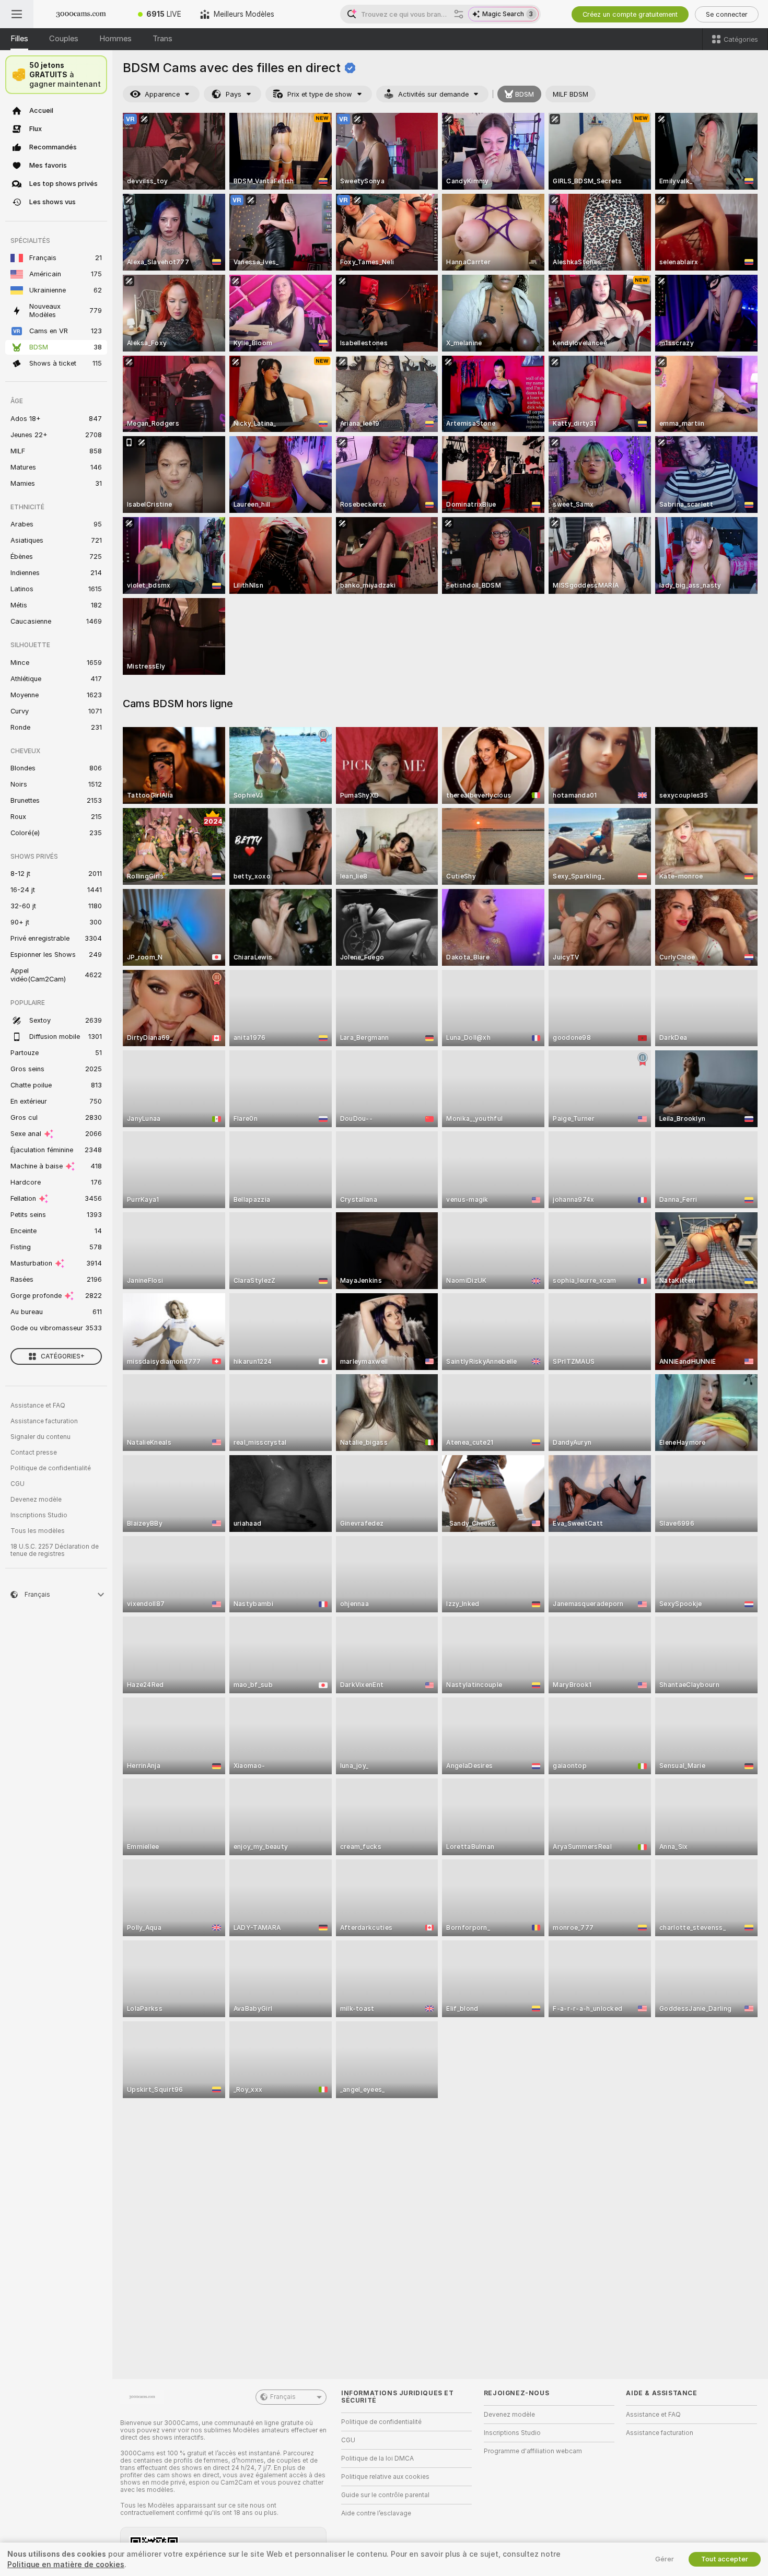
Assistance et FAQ (38, 1406)
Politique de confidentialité (51, 1468)
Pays (234, 94)
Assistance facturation (44, 1421)
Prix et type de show (320, 94)
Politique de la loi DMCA (377, 2458)
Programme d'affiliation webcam (533, 2451)
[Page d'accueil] (81, 14)
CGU (18, 1484)
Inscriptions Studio (39, 1515)
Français (283, 2397)
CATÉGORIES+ (63, 1356)
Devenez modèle (36, 1500)
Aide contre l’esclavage (376, 2513)
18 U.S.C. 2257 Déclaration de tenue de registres (55, 1550)
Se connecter (727, 14)
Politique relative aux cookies (385, 2477)
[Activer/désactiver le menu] (17, 14)
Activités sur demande (433, 94)
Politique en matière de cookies (66, 2565)
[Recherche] (459, 14)
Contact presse (34, 1453)
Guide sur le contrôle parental (385, 2495)
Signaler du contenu (40, 1437)
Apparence (162, 94)
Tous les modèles (38, 1531)
